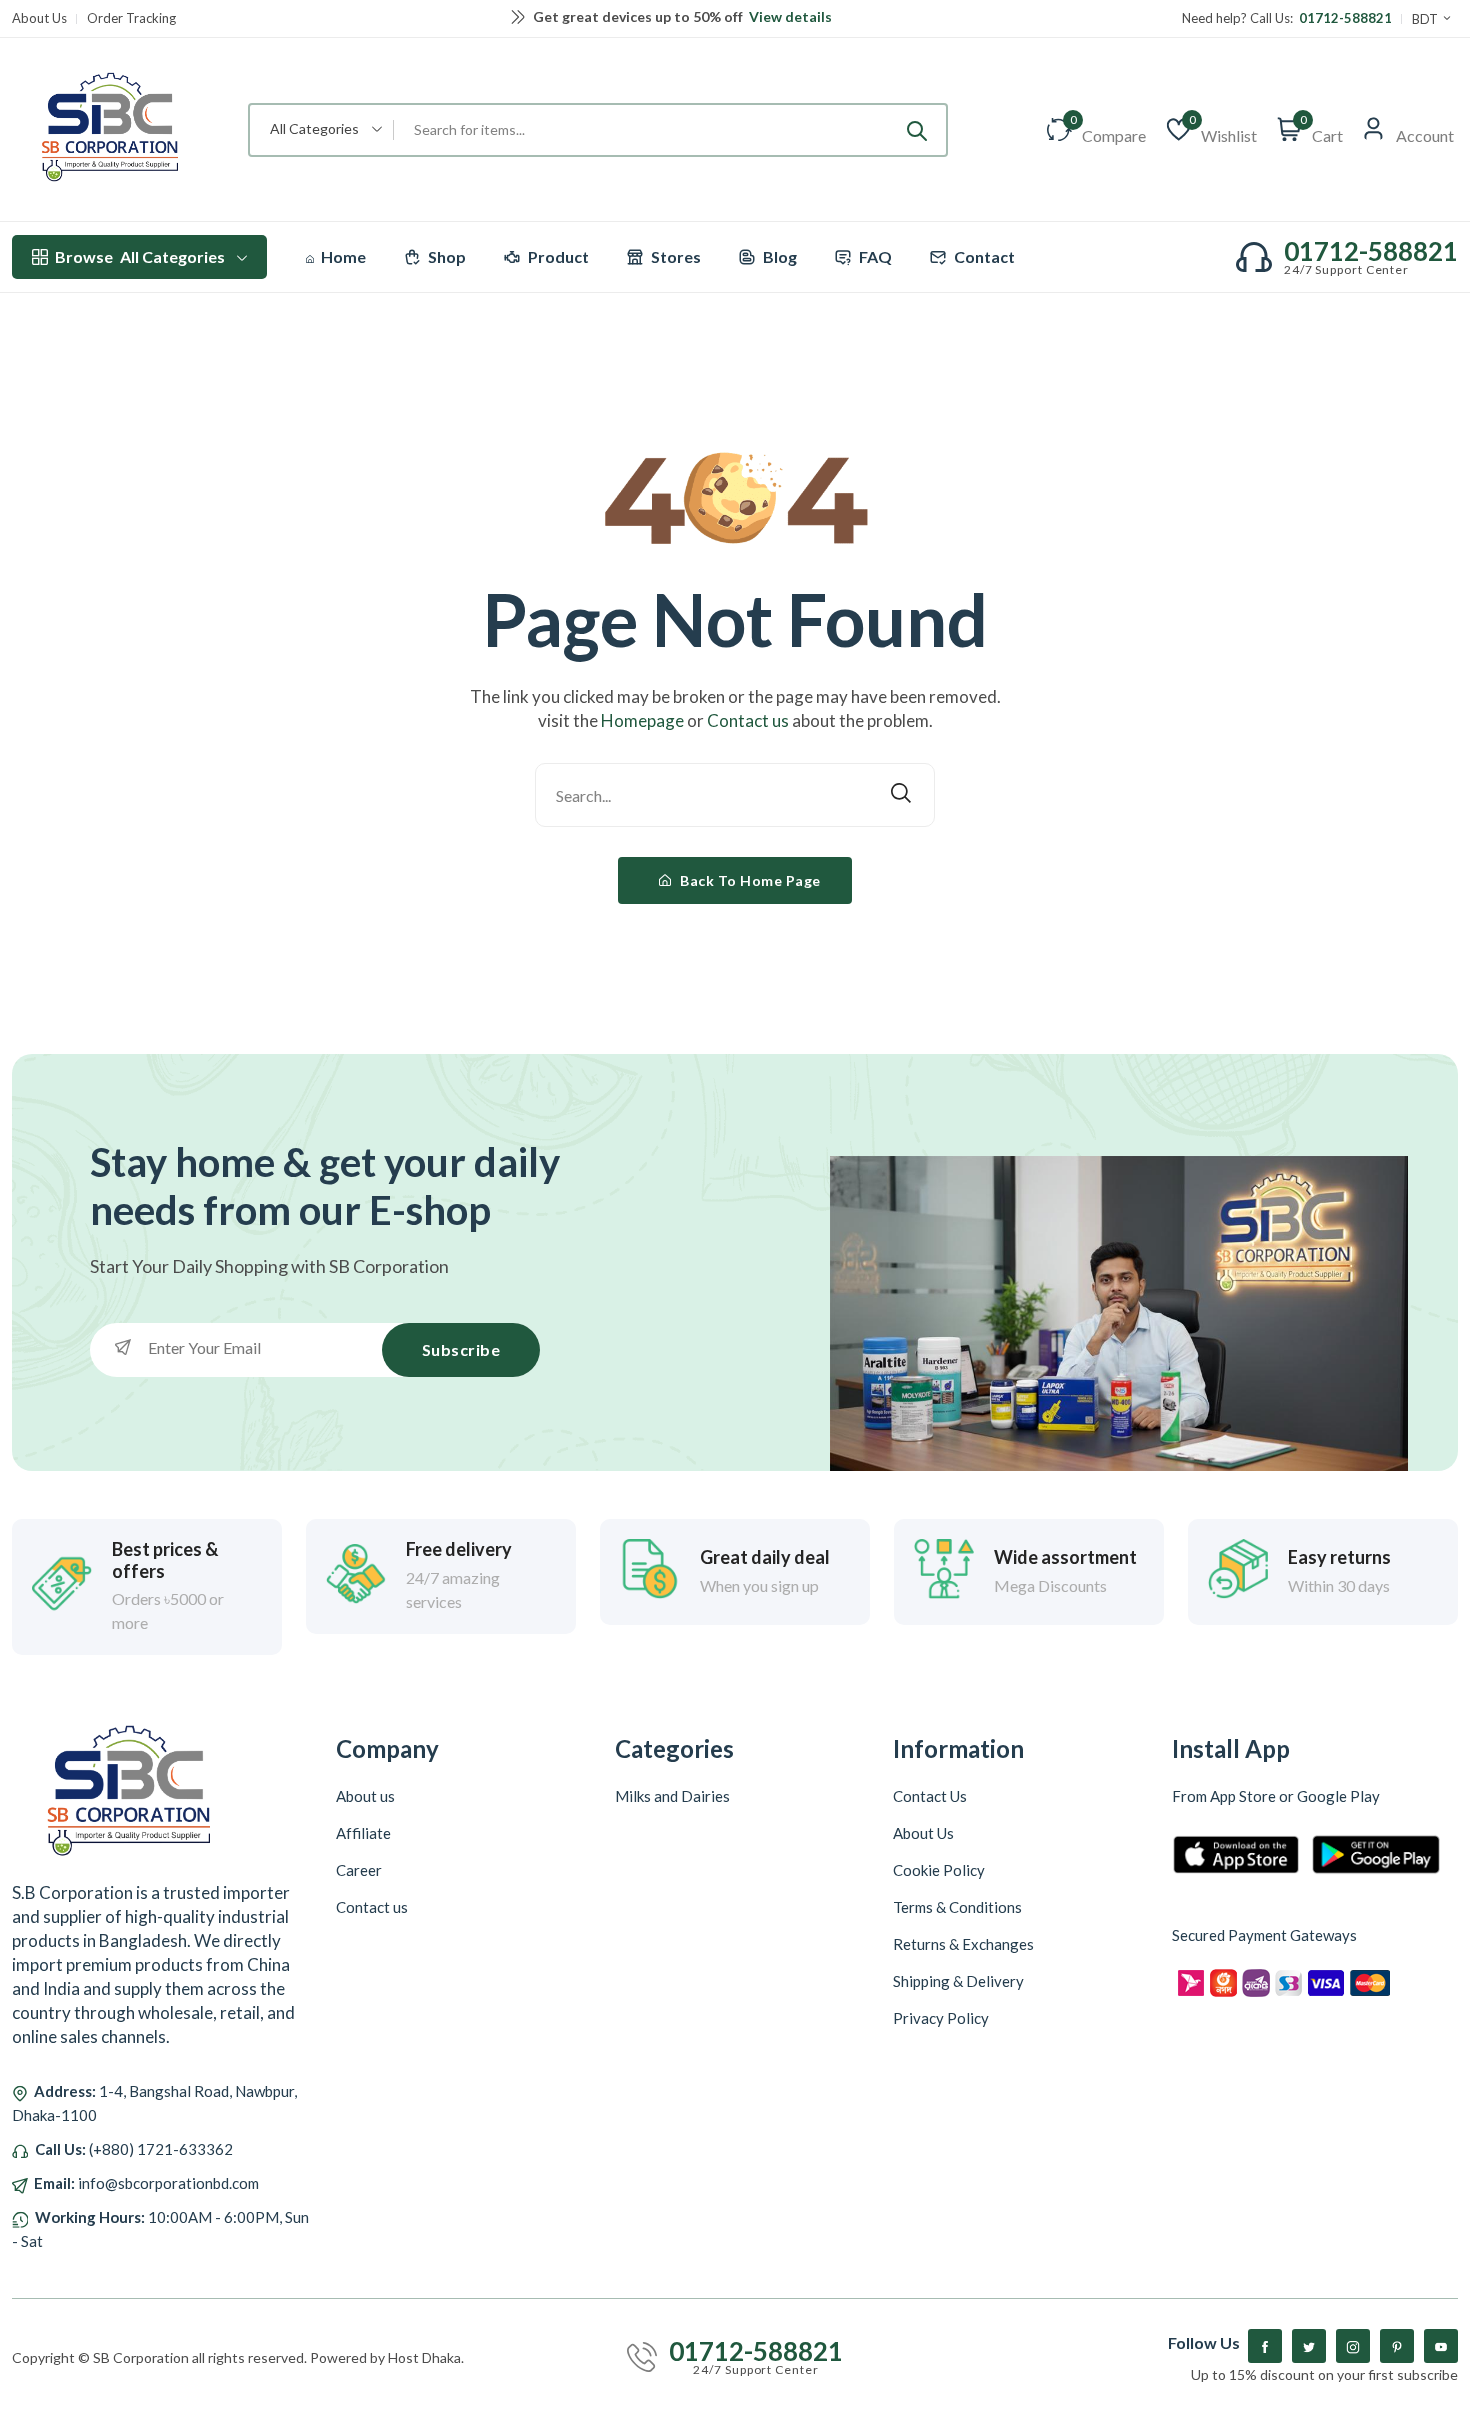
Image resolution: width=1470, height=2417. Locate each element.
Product (557, 256)
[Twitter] (1309, 2346)
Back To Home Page (749, 880)
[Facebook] (1265, 2346)
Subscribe (461, 1349)
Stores (674, 256)
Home (342, 256)
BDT (1426, 19)
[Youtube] (1441, 2346)
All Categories (140, 256)
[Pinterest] (1397, 2346)
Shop (445, 256)
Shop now (836, 19)
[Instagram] (1353, 2346)
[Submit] (917, 130)
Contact (983, 256)
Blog (778, 256)
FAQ (874, 256)
